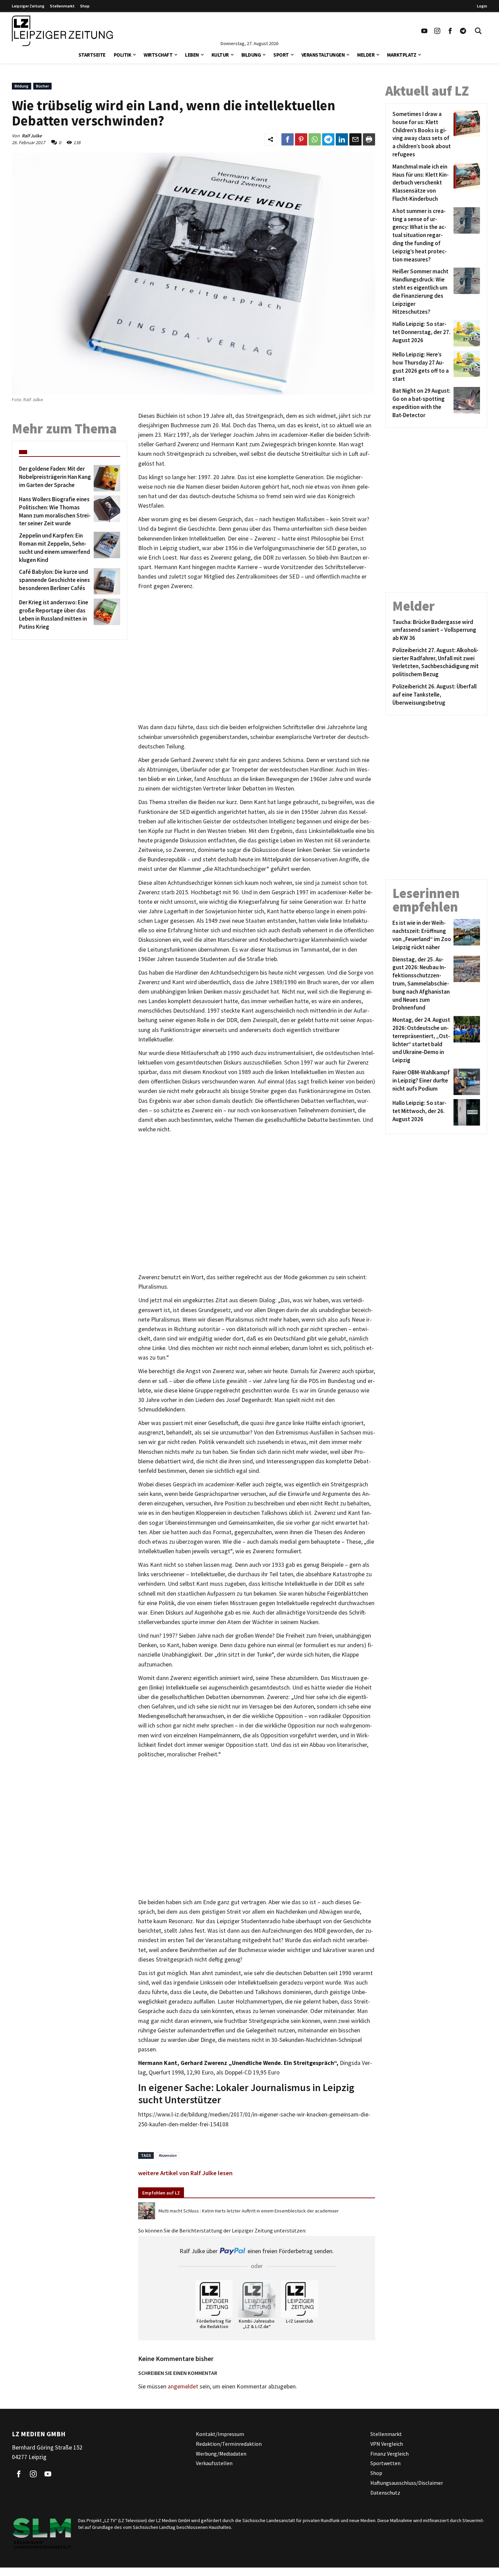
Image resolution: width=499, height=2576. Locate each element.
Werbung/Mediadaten (221, 2453)
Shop (85, 6)
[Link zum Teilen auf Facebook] (288, 139)
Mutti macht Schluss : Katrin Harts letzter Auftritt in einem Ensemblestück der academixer (249, 2211)
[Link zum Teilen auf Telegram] (328, 139)
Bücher (42, 86)
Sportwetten (385, 2463)
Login (482, 6)
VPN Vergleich (387, 2444)
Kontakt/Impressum (220, 2434)
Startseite (92, 55)
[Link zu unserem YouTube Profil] (424, 31)
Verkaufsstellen (214, 2463)
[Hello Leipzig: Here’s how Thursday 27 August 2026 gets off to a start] (466, 367)
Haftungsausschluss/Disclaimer (407, 2483)
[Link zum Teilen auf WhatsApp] (315, 139)
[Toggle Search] (478, 31)
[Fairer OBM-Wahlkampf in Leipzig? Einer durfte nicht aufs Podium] (466, 1082)
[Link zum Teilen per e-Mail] (355, 139)
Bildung (251, 55)
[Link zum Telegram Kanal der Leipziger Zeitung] (463, 31)
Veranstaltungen (323, 55)
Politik (123, 55)
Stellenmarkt (62, 6)
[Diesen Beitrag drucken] (369, 139)
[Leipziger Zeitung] (62, 31)
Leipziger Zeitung (28, 6)
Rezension (168, 2155)
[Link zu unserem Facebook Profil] (450, 31)
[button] (134, 54)
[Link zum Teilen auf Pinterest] (301, 139)
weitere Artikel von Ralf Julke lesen (185, 2173)
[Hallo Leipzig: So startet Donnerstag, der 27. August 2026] (466, 333)
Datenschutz (385, 2493)
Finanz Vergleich (390, 2453)
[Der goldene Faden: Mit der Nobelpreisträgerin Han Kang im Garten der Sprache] (106, 478)
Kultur (220, 55)
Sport (281, 55)
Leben (192, 55)
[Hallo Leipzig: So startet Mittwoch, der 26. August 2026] (466, 1112)
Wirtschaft (158, 55)
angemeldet (183, 2386)
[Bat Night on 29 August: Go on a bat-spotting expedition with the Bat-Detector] (466, 403)
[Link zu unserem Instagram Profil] (437, 31)
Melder (366, 55)
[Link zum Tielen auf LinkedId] (342, 139)
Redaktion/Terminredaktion (229, 2444)
